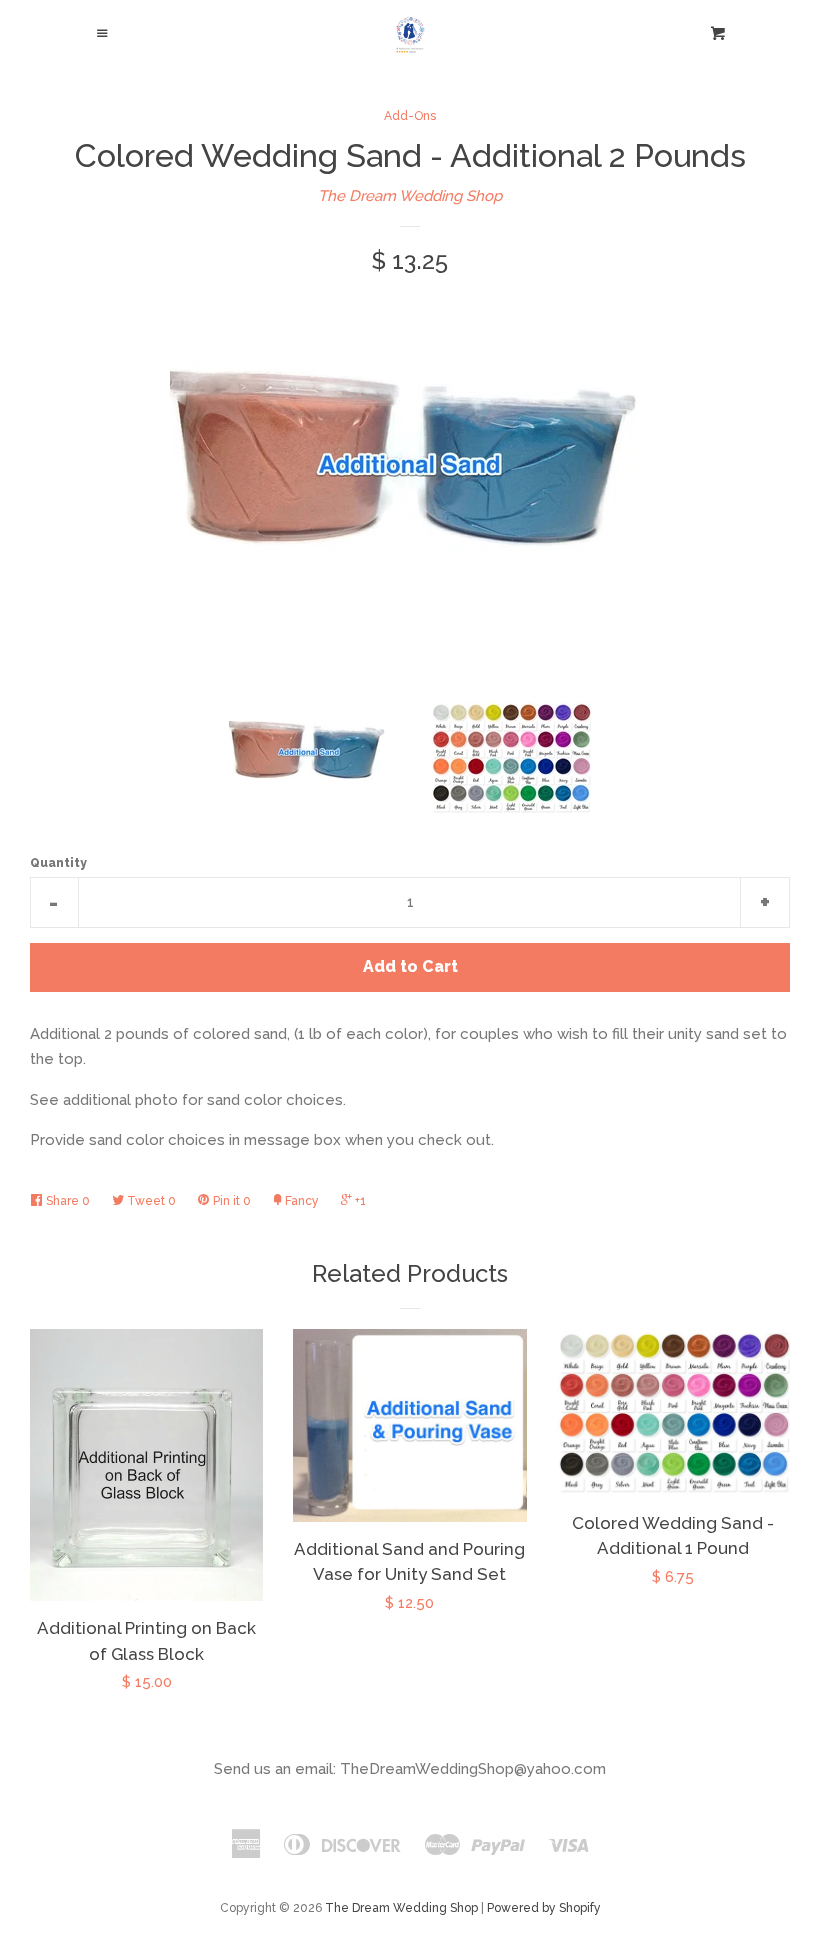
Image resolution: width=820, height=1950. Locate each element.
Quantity (58, 863)
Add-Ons (410, 116)
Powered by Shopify (544, 1908)
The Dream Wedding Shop (410, 196)
